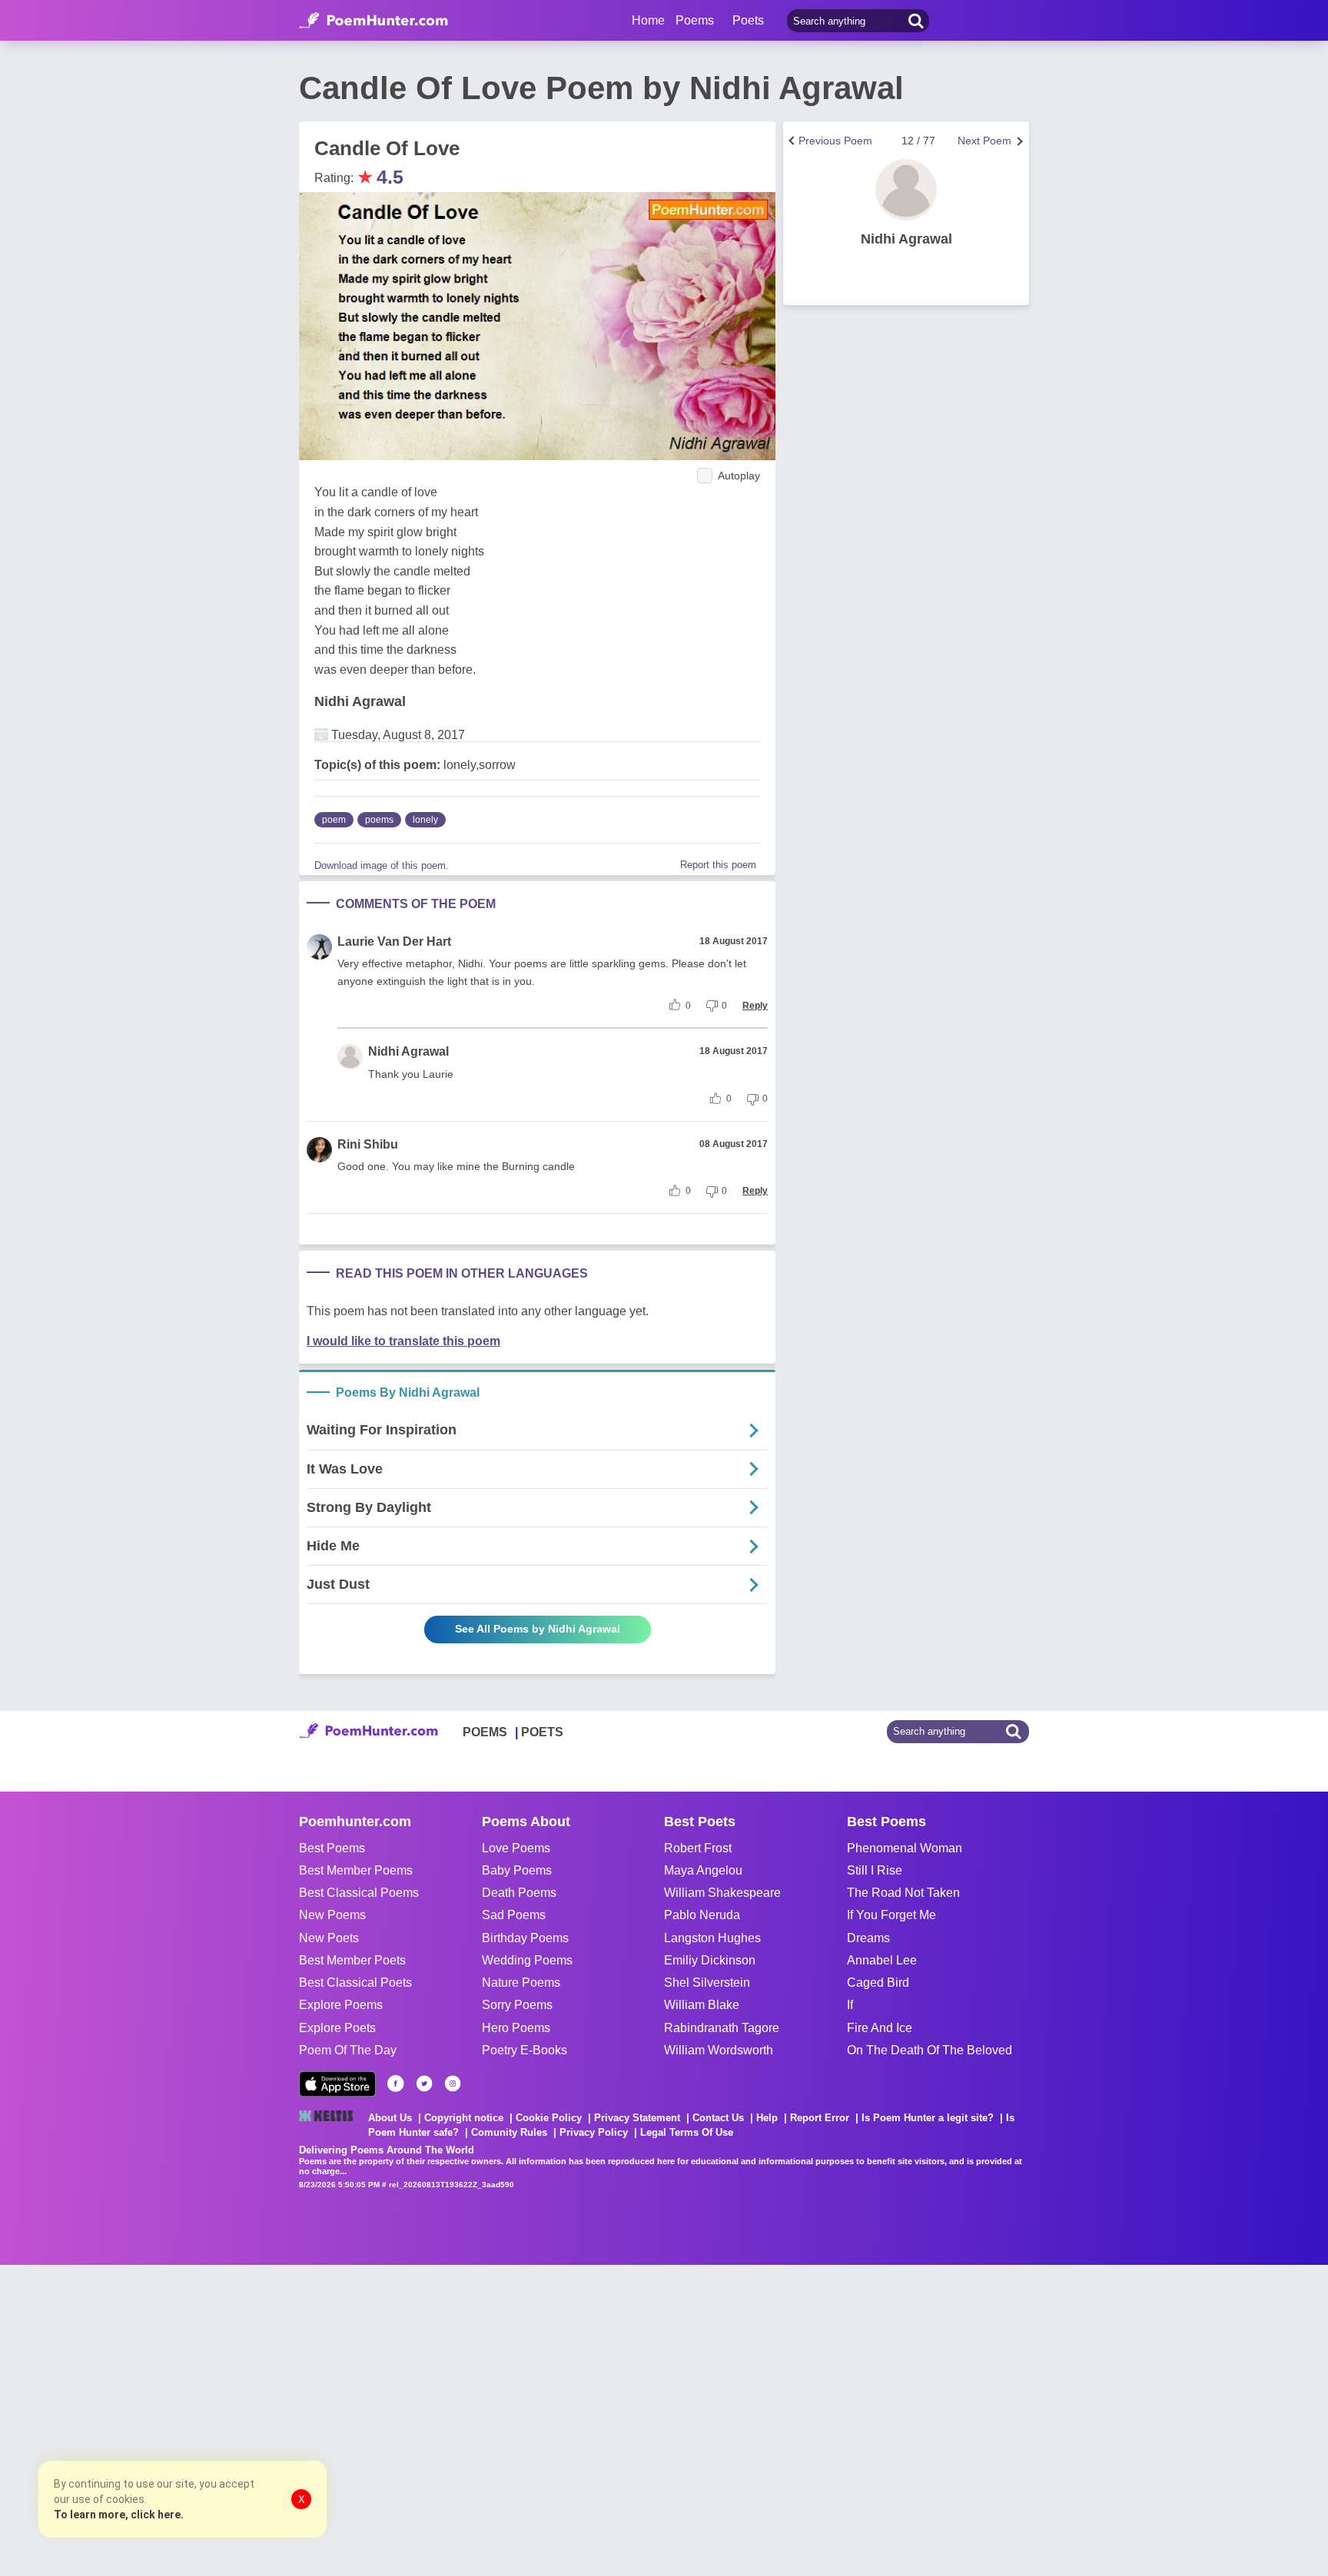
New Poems (332, 1915)
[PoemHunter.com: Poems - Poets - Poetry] (373, 21)
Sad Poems (514, 1915)
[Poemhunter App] (337, 2084)
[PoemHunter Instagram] (453, 2084)
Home (648, 20)
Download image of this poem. (382, 865)
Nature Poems (521, 1983)
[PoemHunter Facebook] (396, 2084)
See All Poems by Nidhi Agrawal (538, 1629)
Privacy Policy (594, 2132)
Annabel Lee (882, 1960)
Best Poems (332, 1848)
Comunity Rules (509, 2132)
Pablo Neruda (702, 1915)
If (850, 2005)
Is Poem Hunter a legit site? (928, 2118)
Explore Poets (337, 2028)
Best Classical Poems (359, 1893)
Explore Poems (341, 2005)
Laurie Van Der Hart (394, 942)
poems (379, 820)
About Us (390, 2118)
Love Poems (516, 1848)
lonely (425, 820)
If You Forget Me (891, 1915)
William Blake (702, 2005)
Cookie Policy (549, 2118)
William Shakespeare (722, 1893)
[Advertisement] (231, 2419)
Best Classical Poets (355, 1983)
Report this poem (718, 865)
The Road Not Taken (903, 1893)
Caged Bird (878, 1983)
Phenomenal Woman (905, 1848)
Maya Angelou (703, 1870)
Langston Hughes (712, 1938)
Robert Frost (698, 1848)
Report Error (820, 2118)
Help (767, 2118)
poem (334, 820)
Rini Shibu (368, 1144)
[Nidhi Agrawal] (906, 190)
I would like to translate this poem (403, 1341)
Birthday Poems (525, 1938)
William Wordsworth (719, 2050)
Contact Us (718, 2118)
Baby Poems (517, 1870)
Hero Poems (516, 2028)
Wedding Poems (527, 1960)
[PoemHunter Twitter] (424, 2084)
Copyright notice (464, 2118)
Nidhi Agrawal (360, 701)
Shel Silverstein (707, 1983)
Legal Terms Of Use (687, 2132)
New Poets (329, 1938)
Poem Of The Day (348, 2050)
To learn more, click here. (119, 2515)
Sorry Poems (517, 2005)
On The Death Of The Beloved (930, 2050)
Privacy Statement (637, 2118)
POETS (542, 1732)
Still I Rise (875, 1870)
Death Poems (519, 1893)
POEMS (485, 1732)
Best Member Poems (356, 1870)
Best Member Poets (352, 1960)
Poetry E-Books (525, 2050)
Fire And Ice (880, 2028)
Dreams (868, 1938)
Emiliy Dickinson (710, 1960)
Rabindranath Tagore (722, 2028)
